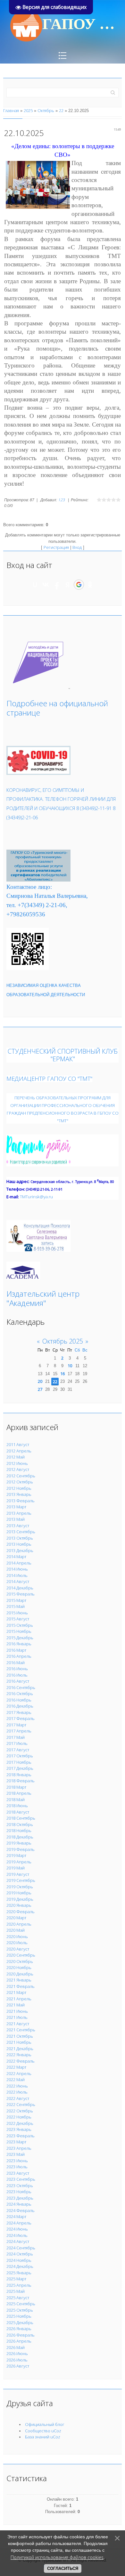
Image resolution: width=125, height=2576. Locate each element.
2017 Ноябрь (19, 1762)
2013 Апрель (19, 1513)
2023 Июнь (17, 2161)
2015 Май (16, 1606)
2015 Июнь (17, 1613)
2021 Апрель (19, 1999)
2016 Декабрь (20, 1706)
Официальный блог (45, 2424)
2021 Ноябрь (19, 2042)
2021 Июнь (17, 2011)
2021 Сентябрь (21, 2030)
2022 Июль (17, 2092)
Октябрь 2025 (63, 1341)
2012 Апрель (19, 1451)
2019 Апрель (19, 1862)
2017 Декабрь (20, 1768)
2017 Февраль (21, 1718)
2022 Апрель (19, 2073)
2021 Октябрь (20, 2036)
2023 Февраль (21, 2136)
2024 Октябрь (20, 2254)
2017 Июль (17, 1743)
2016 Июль (17, 1675)
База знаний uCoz (43, 2437)
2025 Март (16, 2279)
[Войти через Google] (79, 585)
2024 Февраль (21, 2210)
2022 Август (18, 2098)
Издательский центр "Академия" (43, 1298)
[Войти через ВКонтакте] (46, 585)
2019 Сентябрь (21, 1880)
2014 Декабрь (20, 1588)
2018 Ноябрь (19, 1830)
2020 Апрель (19, 1924)
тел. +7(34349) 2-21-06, (37, 905)
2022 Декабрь (20, 2123)
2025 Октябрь (20, 2310)
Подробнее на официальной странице (57, 708)
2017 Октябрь (20, 1756)
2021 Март (16, 1992)
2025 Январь (19, 2273)
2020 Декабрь (20, 1974)
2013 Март (16, 1507)
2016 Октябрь (20, 1693)
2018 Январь (19, 1775)
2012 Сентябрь (21, 1476)
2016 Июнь (17, 1669)
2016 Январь (19, 1644)
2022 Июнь (17, 2086)
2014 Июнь (17, 1569)
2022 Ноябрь (19, 2117)
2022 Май (16, 2080)
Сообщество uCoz (43, 2431)
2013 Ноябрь (19, 1544)
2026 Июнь (17, 2353)
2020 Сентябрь (21, 1955)
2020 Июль (17, 1943)
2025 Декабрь (20, 2322)
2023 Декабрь (20, 2198)
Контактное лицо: (29, 887)
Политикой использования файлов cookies (57, 2557)
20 (40, 1381)
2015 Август (18, 1619)
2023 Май (16, 2154)
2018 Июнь (17, 1806)
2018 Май (16, 1799)
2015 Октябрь (20, 1625)
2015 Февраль (21, 1594)
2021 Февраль (21, 1986)
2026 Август (18, 2366)
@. (36, 1197)
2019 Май (16, 1868)
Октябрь (46, 110)
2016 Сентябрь (21, 1687)
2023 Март (16, 2142)
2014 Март (16, 1557)
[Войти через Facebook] (57, 585)
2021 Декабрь (20, 2049)
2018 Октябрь (20, 1824)
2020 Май (16, 1930)
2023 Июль (17, 2167)
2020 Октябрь (20, 1961)
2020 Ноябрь (19, 1967)
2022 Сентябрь (21, 2104)
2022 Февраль (21, 2061)
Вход (77, 547)
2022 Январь (19, 2055)
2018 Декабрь (20, 1837)
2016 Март (16, 1650)
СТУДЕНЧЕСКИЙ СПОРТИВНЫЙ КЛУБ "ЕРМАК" (63, 1055)
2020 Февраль (21, 1912)
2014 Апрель (19, 1563)
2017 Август (18, 1750)
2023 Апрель (19, 2148)
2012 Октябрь (20, 1482)
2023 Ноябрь (19, 2192)
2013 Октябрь (20, 1538)
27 (40, 1389)
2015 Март (16, 1600)
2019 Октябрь (20, 1887)
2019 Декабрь (20, 1899)
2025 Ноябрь (19, 2316)
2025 (28, 110)
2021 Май (16, 2005)
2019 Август (18, 1874)
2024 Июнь (17, 2229)
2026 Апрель (19, 2341)
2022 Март (16, 2067)
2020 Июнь (17, 1936)
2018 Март (16, 1787)
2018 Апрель (19, 1793)
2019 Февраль (21, 1849)
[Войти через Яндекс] (68, 585)
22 (61, 110)
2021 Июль (17, 2017)
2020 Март (16, 1918)
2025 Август (18, 2298)
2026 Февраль (21, 2335)
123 (61, 500)
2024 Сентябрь (21, 2248)
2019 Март (16, 1855)
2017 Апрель (19, 1731)
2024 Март (16, 2216)
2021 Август (18, 2024)
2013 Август (18, 1526)
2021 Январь (19, 1980)
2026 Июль (17, 2360)
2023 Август (18, 2173)
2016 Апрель (19, 1656)
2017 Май (16, 1737)
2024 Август (18, 2241)
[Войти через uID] (35, 585)
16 (63, 1374)
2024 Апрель (19, 2223)
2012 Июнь (17, 1463)
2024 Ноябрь (19, 2260)
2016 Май (16, 1663)
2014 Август (18, 1581)
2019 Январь (19, 1843)
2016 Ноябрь (19, 1700)
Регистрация (56, 547)
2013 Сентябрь (21, 1532)
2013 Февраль (21, 1501)
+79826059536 (26, 914)
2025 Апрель (19, 2285)
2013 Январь (19, 1494)
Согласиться (63, 2568)
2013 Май (16, 1519)
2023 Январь (19, 2129)
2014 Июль (17, 1575)
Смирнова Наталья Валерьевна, (47, 896)
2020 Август (18, 1949)
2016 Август (18, 1681)
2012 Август (18, 1469)
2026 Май (16, 2347)
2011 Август (18, 1444)
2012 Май (16, 1457)
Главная (11, 110)
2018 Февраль (21, 1781)
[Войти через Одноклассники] (90, 585)
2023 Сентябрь (21, 2179)
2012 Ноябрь (19, 1488)
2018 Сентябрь (21, 1818)
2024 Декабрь (20, 2266)
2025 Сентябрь (21, 2304)
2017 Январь (19, 1712)
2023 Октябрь (20, 2186)
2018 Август (18, 1812)
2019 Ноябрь (19, 1893)
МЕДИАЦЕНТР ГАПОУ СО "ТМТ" (49, 1078)
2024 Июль (17, 2235)
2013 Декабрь (20, 1550)
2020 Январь (19, 1905)
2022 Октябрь (20, 2111)
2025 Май (16, 2291)
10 (70, 1366)
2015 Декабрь (20, 1638)
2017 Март (16, 1725)
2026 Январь (19, 2329)
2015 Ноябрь (19, 1631)
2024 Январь (19, 2204)
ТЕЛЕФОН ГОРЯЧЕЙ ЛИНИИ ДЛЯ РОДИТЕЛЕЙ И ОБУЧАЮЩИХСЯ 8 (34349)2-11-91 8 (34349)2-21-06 (61, 808)
